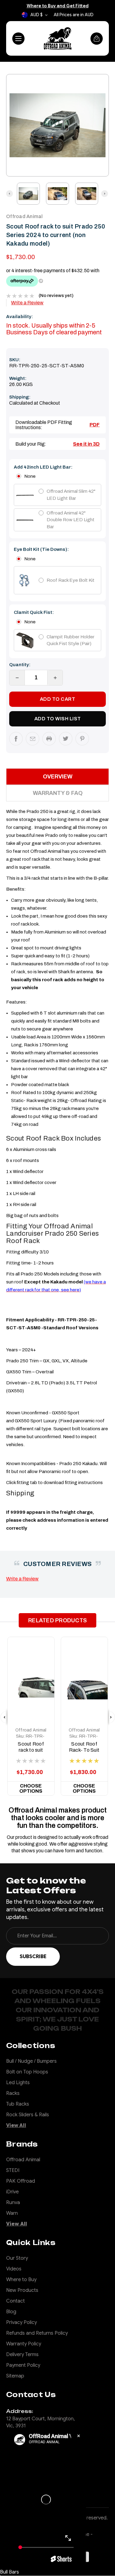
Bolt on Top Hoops (27, 2072)
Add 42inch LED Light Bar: (43, 467)
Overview (58, 777)
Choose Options (31, 1788)
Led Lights (18, 2083)
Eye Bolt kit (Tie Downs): (41, 549)
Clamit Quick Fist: (34, 612)
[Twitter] (66, 739)
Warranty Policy (24, 2344)
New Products (22, 2290)
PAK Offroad (21, 2181)
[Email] (33, 739)
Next (101, 125)
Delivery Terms (22, 2355)
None (30, 476)
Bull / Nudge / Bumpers (31, 2061)
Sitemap (15, 2376)
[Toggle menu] (18, 39)
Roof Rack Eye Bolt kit (71, 580)
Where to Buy (21, 2280)
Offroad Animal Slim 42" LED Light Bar (71, 495)
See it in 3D (86, 444)
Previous (14, 125)
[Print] (49, 739)
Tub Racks (18, 2104)
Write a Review (27, 303)
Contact (15, 2301)
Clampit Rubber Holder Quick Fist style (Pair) (71, 640)
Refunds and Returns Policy (37, 2333)
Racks (13, 2093)
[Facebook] (16, 739)
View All (16, 2125)
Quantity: (20, 665)
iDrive (12, 2192)
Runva (13, 2203)
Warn (12, 2213)
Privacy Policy (21, 2322)
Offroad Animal (31, 1730)
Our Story (17, 2258)
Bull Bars (10, 2572)
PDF (95, 425)
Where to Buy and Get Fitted (58, 6)
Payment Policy (23, 2365)
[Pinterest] (82, 739)
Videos (14, 2269)
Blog (11, 2312)
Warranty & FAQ (58, 793)
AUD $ (36, 15)
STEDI (13, 2170)
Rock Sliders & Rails (28, 2115)
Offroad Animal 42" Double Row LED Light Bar (71, 520)
